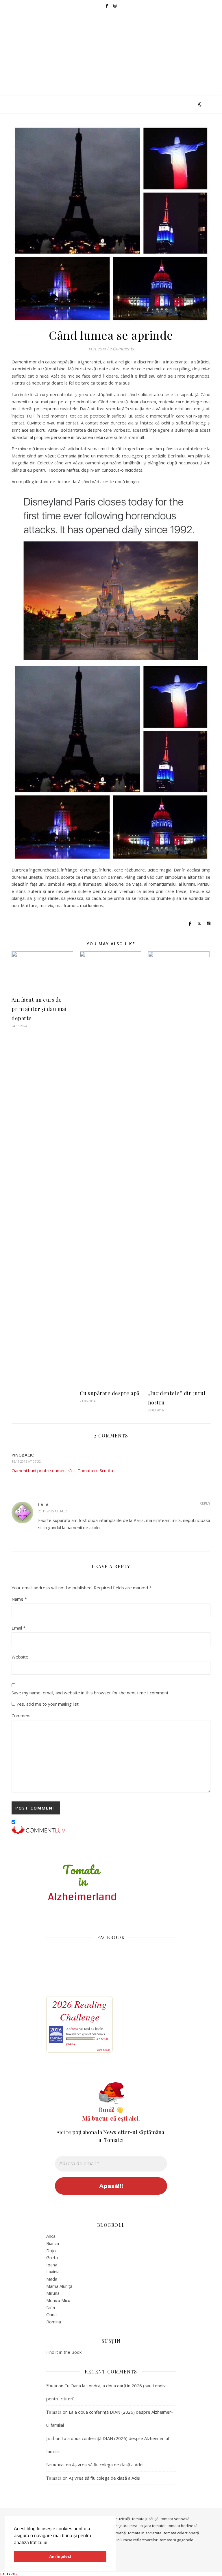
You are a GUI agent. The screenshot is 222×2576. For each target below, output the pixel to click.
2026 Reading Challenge (79, 2010)
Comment (21, 1716)
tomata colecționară (181, 2533)
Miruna (53, 2293)
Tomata (54, 2412)
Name (19, 1599)
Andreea (72, 2029)
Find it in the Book (64, 2352)
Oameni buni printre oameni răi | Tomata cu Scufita (62, 1470)
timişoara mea (125, 2526)
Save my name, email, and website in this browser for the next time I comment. (90, 1693)
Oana (51, 2314)
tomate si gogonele (177, 2540)
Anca (51, 2236)
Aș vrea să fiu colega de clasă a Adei (108, 2465)
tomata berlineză (183, 2526)
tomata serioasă (175, 2519)
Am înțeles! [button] (60, 2556)
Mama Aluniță (59, 2286)
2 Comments (122, 349)
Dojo (51, 2250)
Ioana (52, 2265)
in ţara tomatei (152, 2526)
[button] (51, 2543)
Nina (51, 2307)
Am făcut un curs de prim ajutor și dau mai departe (39, 1009)
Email (18, 1628)
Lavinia (53, 2272)
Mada (52, 2279)
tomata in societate (145, 2533)
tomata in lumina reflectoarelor (130, 2540)
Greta (52, 2257)
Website (20, 1657)
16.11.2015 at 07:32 (26, 1461)
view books (103, 2050)
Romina (54, 2322)
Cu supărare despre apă (110, 1393)
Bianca (53, 2243)
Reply (205, 1503)
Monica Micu (58, 2300)
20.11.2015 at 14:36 (53, 1511)
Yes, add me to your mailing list (47, 1704)
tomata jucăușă (145, 2519)
